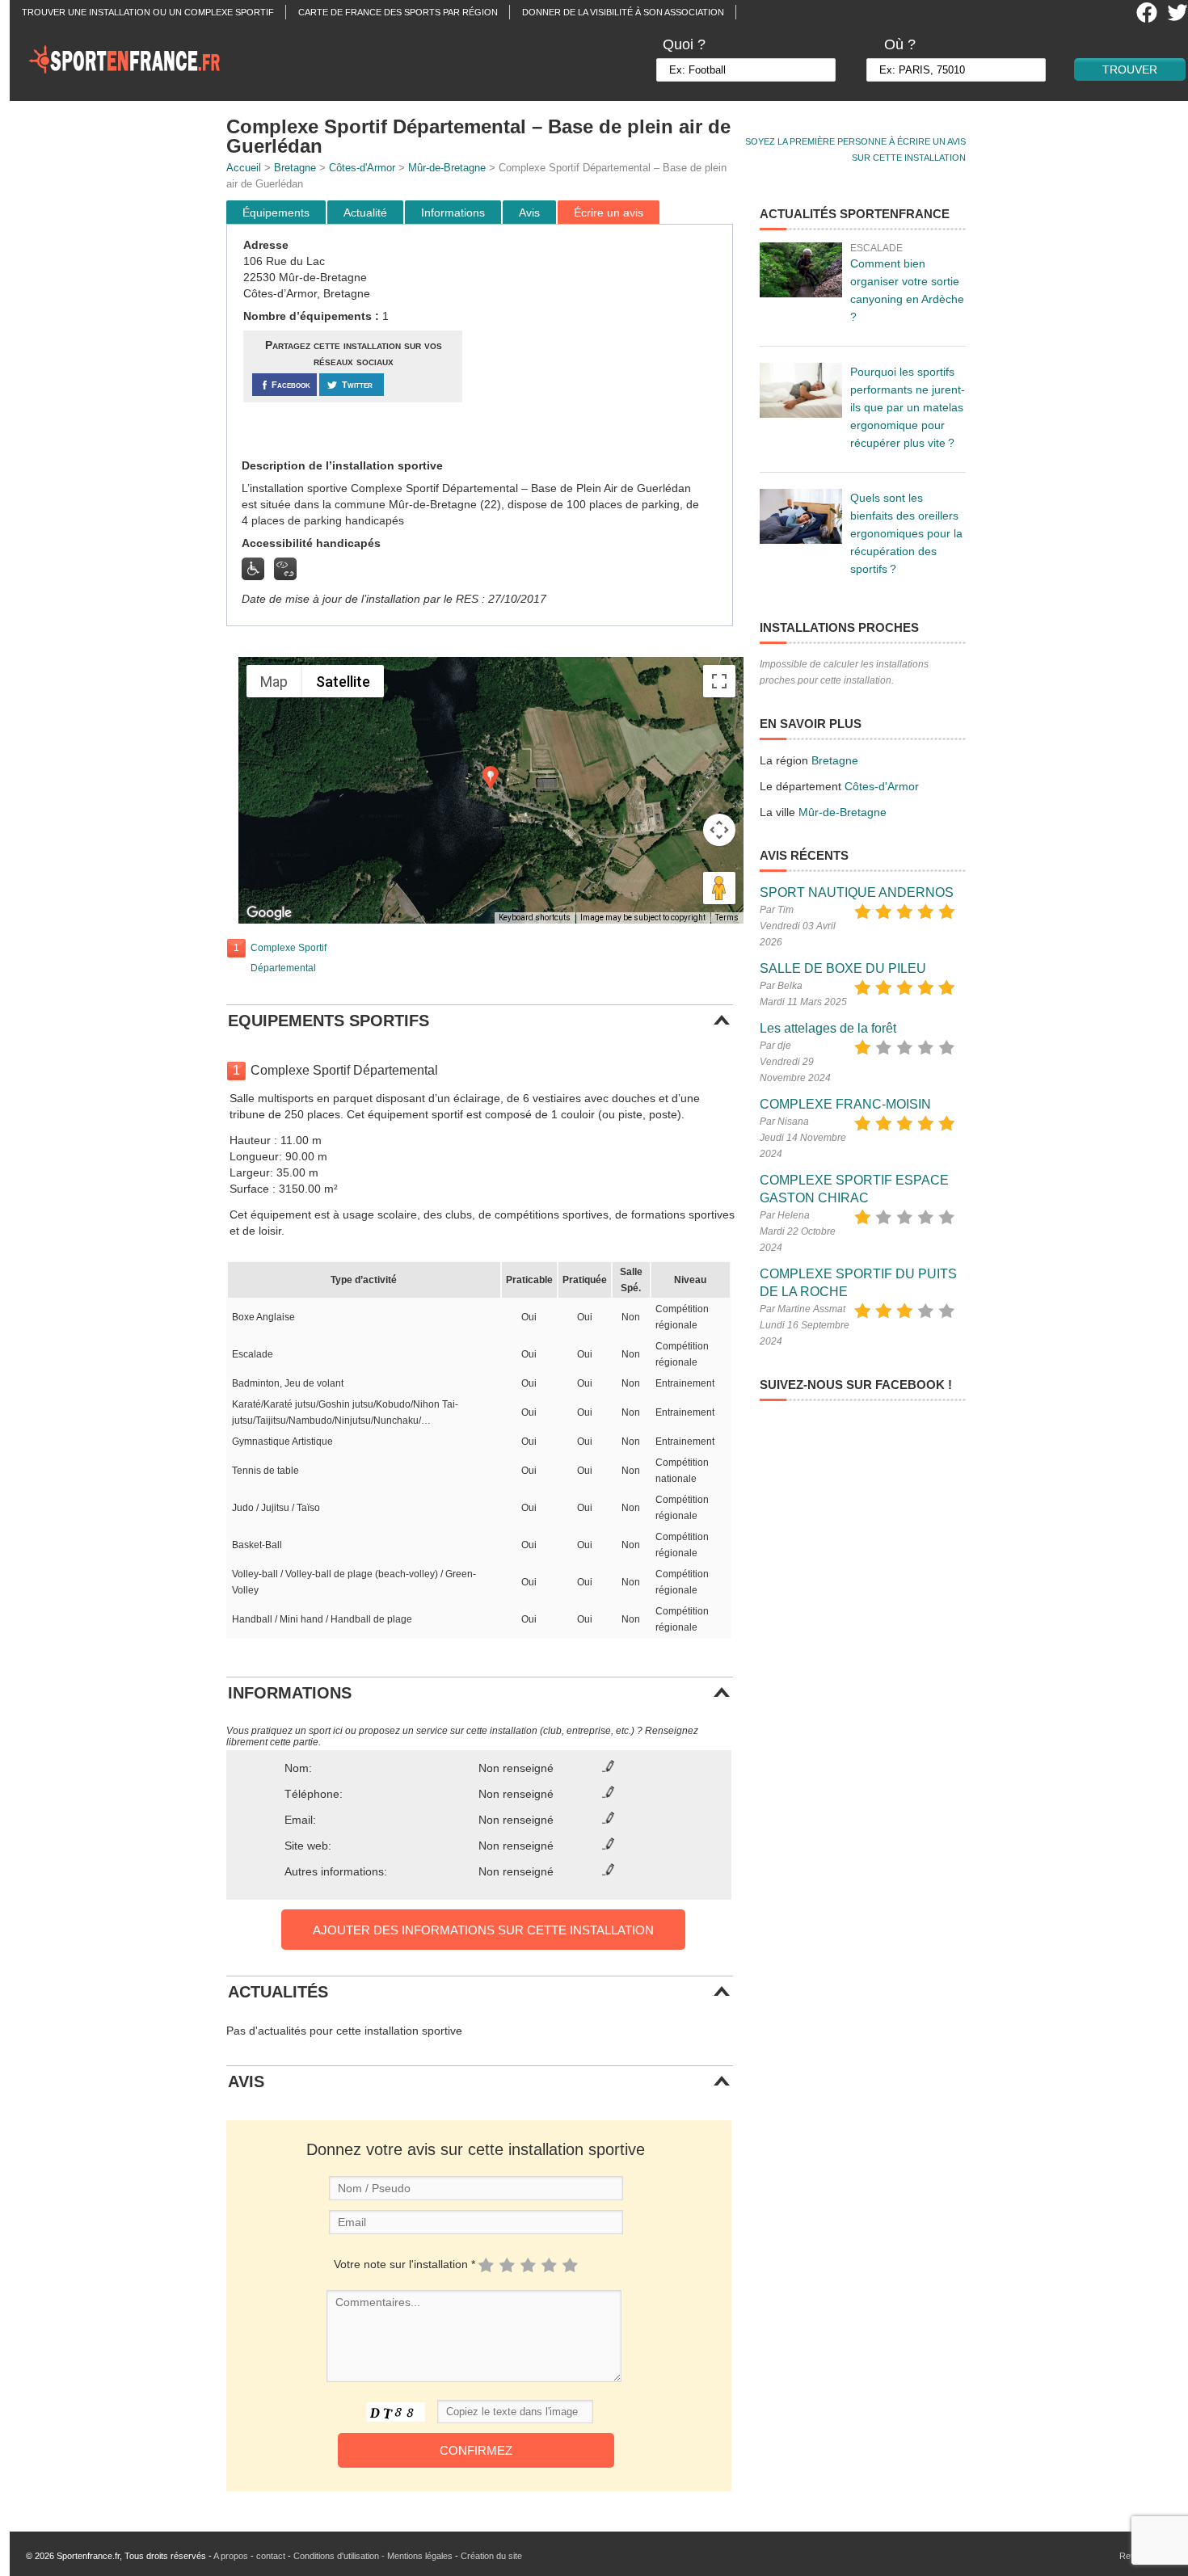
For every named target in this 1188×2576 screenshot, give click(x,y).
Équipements (276, 213)
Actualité (365, 213)
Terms (727, 918)
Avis (529, 213)
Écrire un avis (609, 213)
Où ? (900, 44)
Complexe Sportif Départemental (289, 958)
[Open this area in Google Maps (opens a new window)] (269, 913)
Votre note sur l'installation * (404, 2264)
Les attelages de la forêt (828, 1028)
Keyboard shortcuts (535, 918)
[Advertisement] (600, 342)
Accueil (244, 168)
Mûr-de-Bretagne (447, 168)
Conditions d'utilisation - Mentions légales (373, 2556)
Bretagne (295, 168)
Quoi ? (684, 44)
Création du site (491, 2556)
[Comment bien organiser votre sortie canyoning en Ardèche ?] (801, 270)
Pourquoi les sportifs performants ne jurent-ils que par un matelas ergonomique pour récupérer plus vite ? (908, 407)
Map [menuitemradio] (274, 682)
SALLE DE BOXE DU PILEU (843, 968)
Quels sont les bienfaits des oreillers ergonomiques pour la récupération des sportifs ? (906, 533)
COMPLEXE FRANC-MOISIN (845, 1104)
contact (271, 2556)
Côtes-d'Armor (362, 168)
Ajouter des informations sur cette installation (483, 1930)
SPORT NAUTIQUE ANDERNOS (857, 892)
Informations (453, 213)
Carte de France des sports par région (398, 12)
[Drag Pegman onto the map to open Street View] (719, 888)
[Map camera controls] (719, 830)
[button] (491, 778)
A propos (231, 2556)
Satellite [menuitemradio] (343, 682)
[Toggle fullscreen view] (719, 681)
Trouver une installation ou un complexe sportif (148, 12)
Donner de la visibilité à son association (623, 12)
